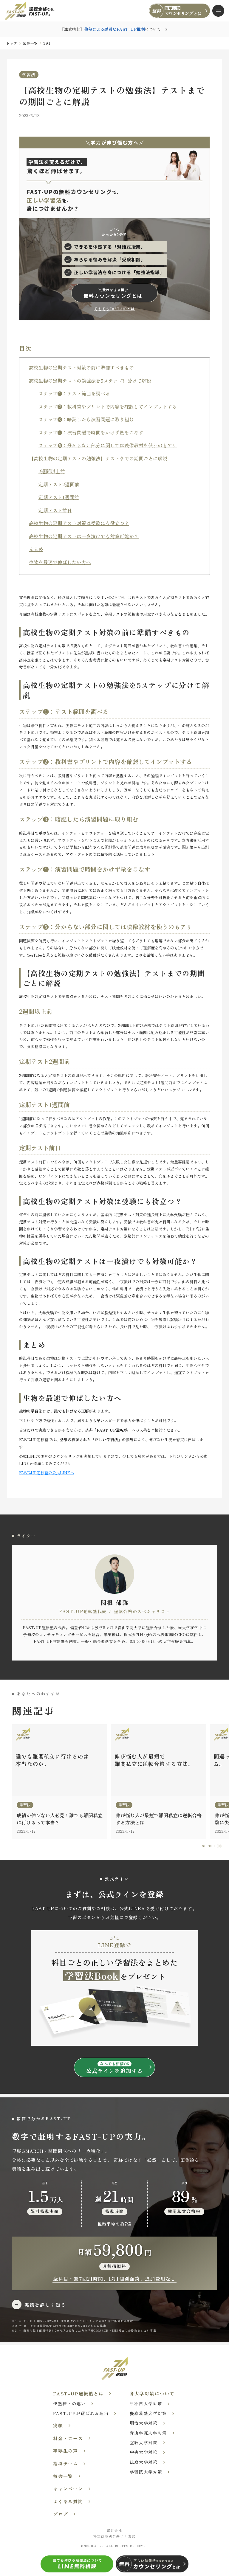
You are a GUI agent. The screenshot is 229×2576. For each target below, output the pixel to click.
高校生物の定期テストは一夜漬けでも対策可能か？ (84, 536)
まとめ (36, 549)
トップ (12, 43)
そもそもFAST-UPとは (115, 309)
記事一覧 (30, 43)
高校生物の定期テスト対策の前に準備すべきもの (81, 367)
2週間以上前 (52, 471)
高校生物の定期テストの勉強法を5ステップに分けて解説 (90, 380)
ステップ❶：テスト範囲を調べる (74, 393)
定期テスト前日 (55, 510)
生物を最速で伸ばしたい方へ (60, 562)
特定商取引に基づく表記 (115, 2536)
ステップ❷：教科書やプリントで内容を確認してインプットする (108, 406)
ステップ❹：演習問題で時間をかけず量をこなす (91, 432)
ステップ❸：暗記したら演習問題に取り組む (86, 419)
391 (47, 43)
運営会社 (114, 2530)
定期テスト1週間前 (59, 497)
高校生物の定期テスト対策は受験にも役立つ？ (79, 523)
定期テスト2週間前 (59, 484)
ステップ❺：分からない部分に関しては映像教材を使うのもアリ (108, 445)
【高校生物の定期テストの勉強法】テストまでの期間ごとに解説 (98, 458)
